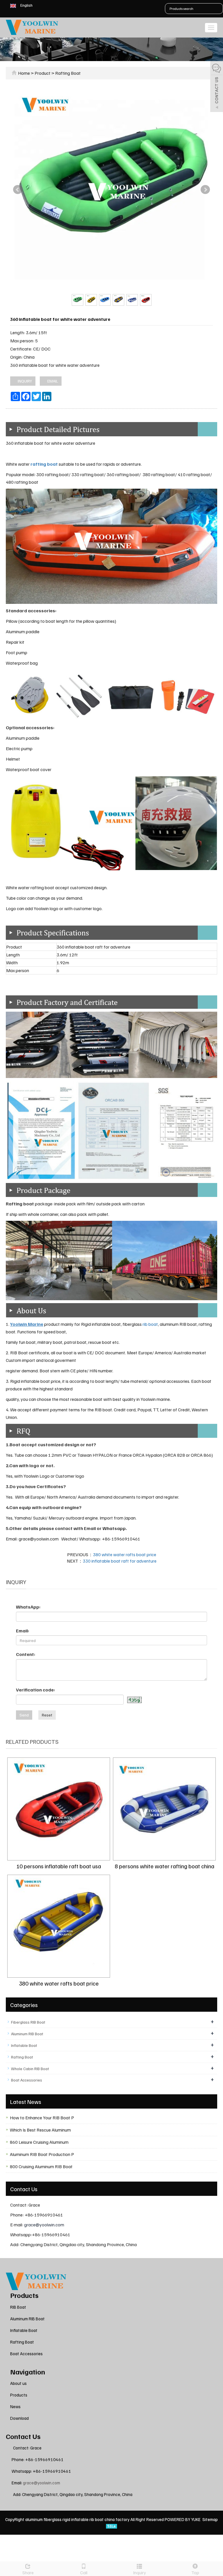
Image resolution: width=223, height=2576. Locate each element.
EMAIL (52, 381)
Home (24, 73)
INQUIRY (24, 381)
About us (18, 2383)
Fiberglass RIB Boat (28, 2022)
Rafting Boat (68, 73)
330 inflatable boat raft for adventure (120, 1561)
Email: (23, 1631)
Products (24, 2295)
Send (24, 1715)
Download (19, 2418)
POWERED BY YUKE (183, 2519)
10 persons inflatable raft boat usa (59, 1866)
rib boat (150, 1324)
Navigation (28, 2372)
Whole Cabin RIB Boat (30, 2069)
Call (84, 2573)
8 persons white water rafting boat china (164, 1866)
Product (43, 73)
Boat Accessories (27, 2080)
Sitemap (210, 2519)
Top (195, 2573)
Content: (26, 1654)
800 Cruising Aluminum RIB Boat (41, 2166)
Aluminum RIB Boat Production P (42, 2154)
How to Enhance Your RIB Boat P (42, 2118)
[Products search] (218, 9)
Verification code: (35, 1690)
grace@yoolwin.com (44, 2225)
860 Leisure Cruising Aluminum (39, 2142)
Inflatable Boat (24, 2045)
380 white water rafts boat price (125, 1554)
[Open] (217, 87)
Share (28, 2573)
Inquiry (140, 2573)
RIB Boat (18, 2307)
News (15, 2406)
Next (205, 190)
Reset (47, 1715)
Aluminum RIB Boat (27, 2034)
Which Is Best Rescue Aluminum (40, 2130)
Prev (18, 190)
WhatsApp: (28, 1607)
